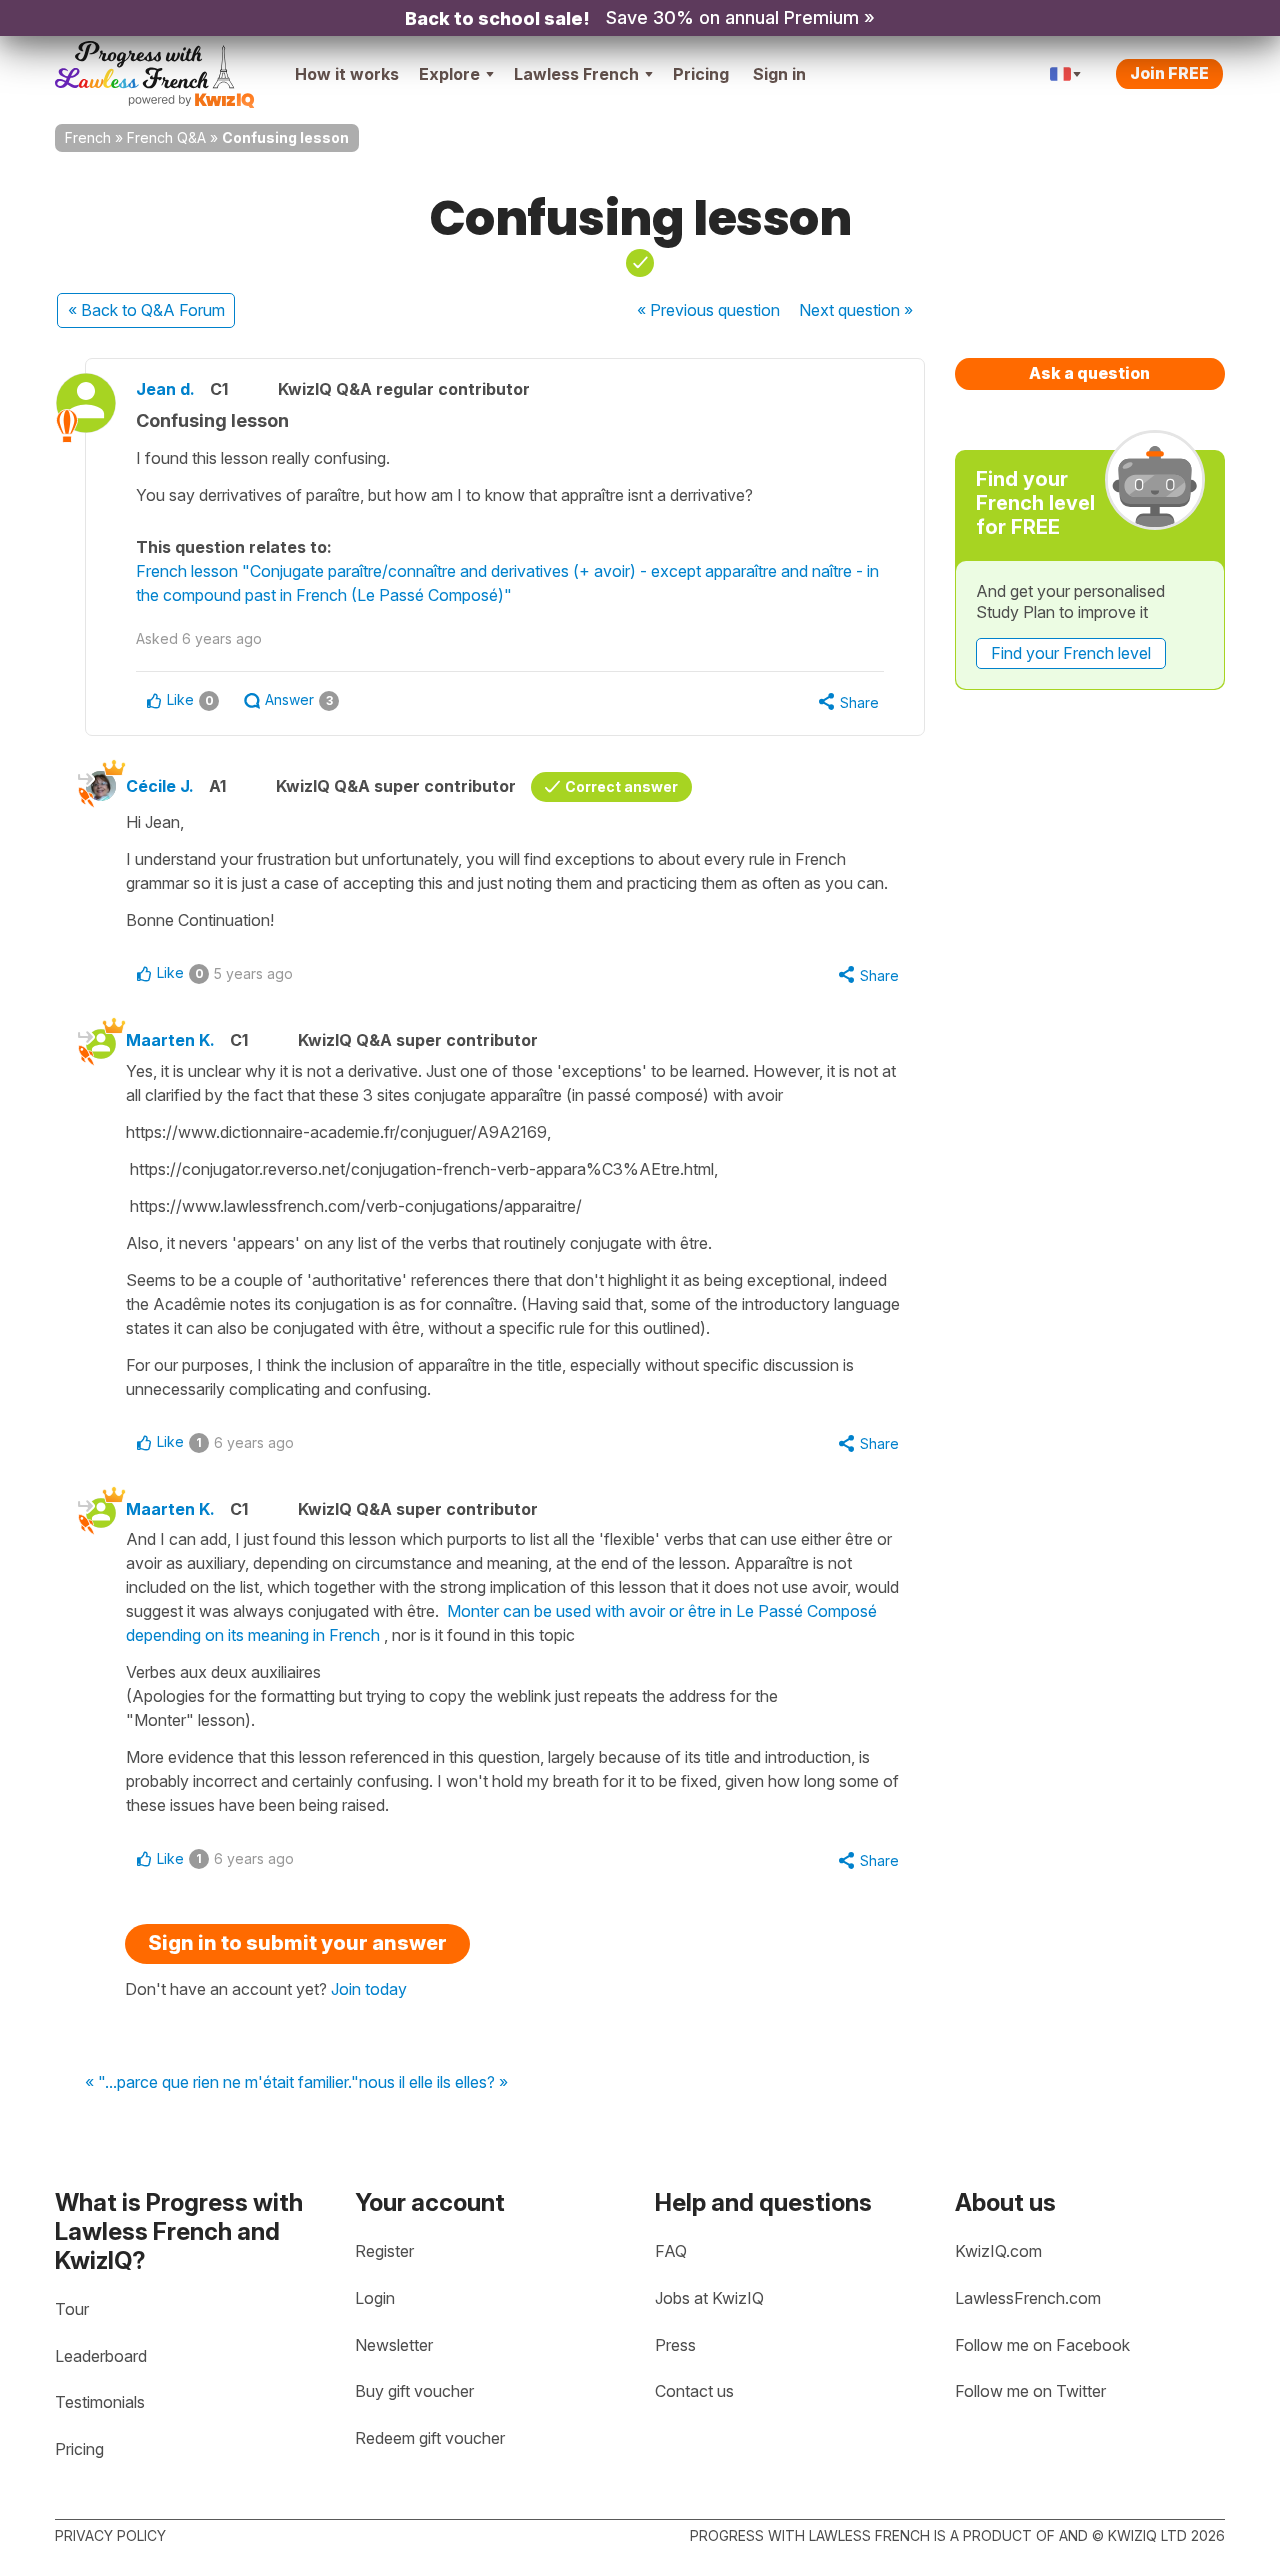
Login (375, 2298)
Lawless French (576, 74)
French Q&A (166, 137)
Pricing (701, 74)
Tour (72, 2309)
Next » (856, 310)
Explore (449, 74)
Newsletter (394, 2345)
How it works (347, 74)
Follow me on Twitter (1030, 2391)
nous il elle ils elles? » (433, 2083)
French (88, 137)
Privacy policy (110, 2535)
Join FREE (1169, 73)
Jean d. (165, 389)
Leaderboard (101, 2356)
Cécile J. (160, 786)
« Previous (708, 310)
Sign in (779, 74)
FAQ (671, 2251)
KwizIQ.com (998, 2251)
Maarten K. (170, 1040)
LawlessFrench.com (1028, 2298)
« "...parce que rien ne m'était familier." (222, 2083)
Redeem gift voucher (430, 2438)
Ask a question (1089, 373)
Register (384, 2251)
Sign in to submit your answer (297, 1943)
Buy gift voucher (414, 2391)
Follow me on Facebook (1042, 2345)
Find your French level (1071, 653)
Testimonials (100, 2402)
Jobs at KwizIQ (709, 2298)
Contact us (694, 2391)
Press (675, 2345)
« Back (146, 310)
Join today (369, 1989)
